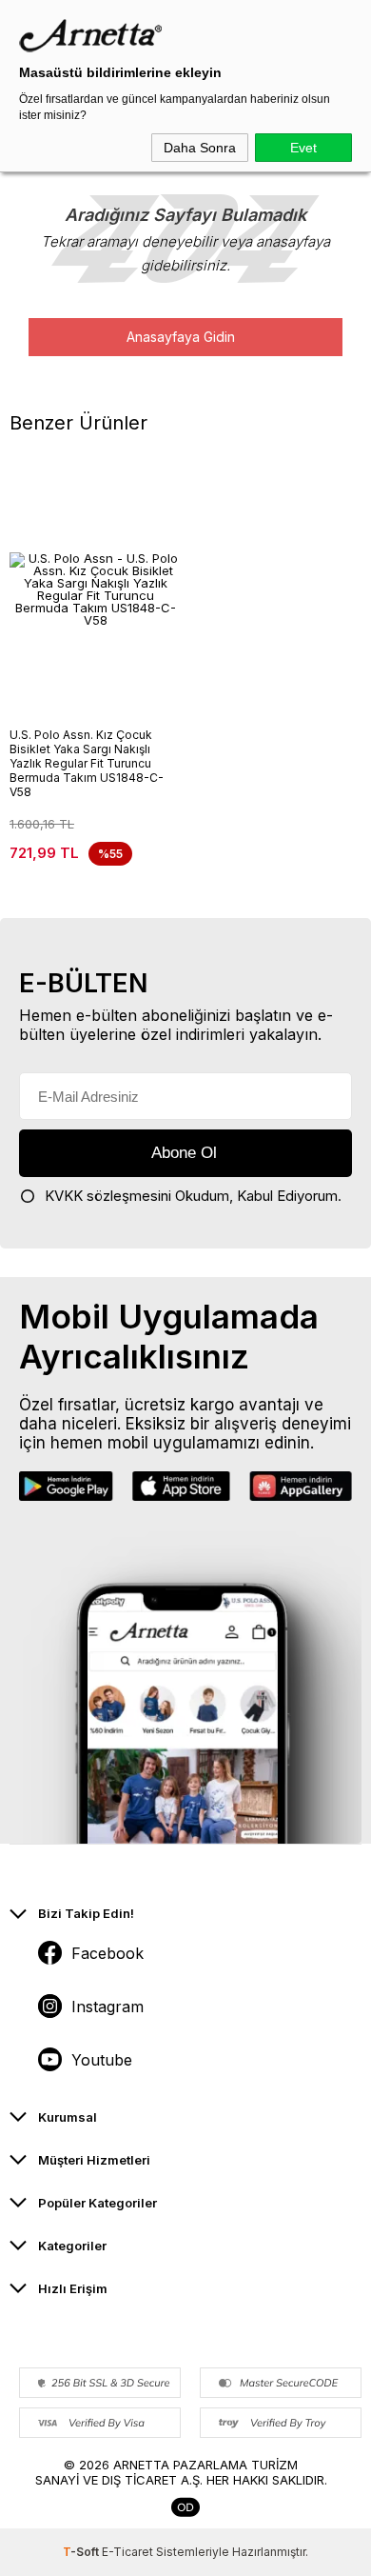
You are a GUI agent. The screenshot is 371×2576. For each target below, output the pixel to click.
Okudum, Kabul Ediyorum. (193, 1196)
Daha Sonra (200, 148)
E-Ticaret (127, 2552)
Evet (303, 148)
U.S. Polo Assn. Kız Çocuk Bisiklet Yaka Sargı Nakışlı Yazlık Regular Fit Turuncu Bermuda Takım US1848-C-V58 (87, 763)
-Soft (82, 2552)
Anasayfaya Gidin (181, 337)
